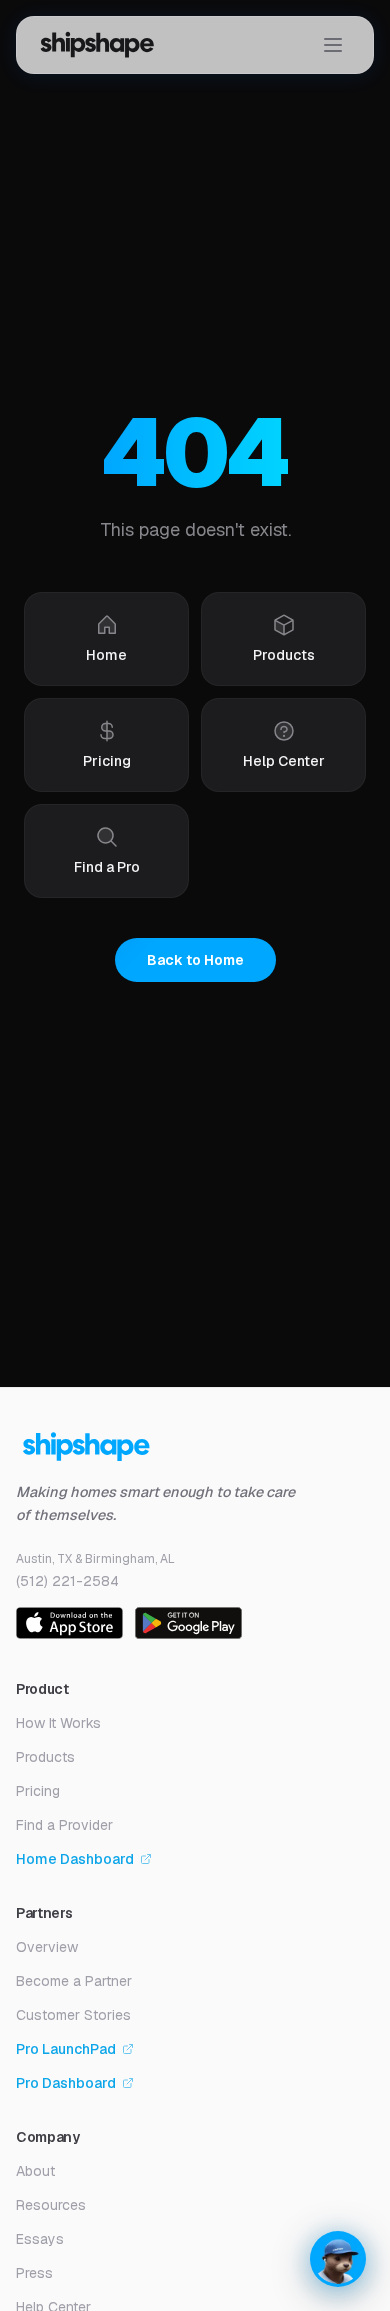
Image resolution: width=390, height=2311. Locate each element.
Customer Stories (73, 2015)
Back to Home (195, 960)
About (35, 2171)
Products (45, 1757)
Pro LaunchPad (66, 2049)
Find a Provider (64, 1825)
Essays (40, 2239)
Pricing (38, 1791)
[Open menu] (333, 45)
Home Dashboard (75, 1859)
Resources (51, 2205)
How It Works (58, 1723)
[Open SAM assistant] (338, 2259)
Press (34, 2273)
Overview (47, 1947)
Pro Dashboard (66, 2083)
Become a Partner (74, 1981)
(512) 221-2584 (67, 1581)
